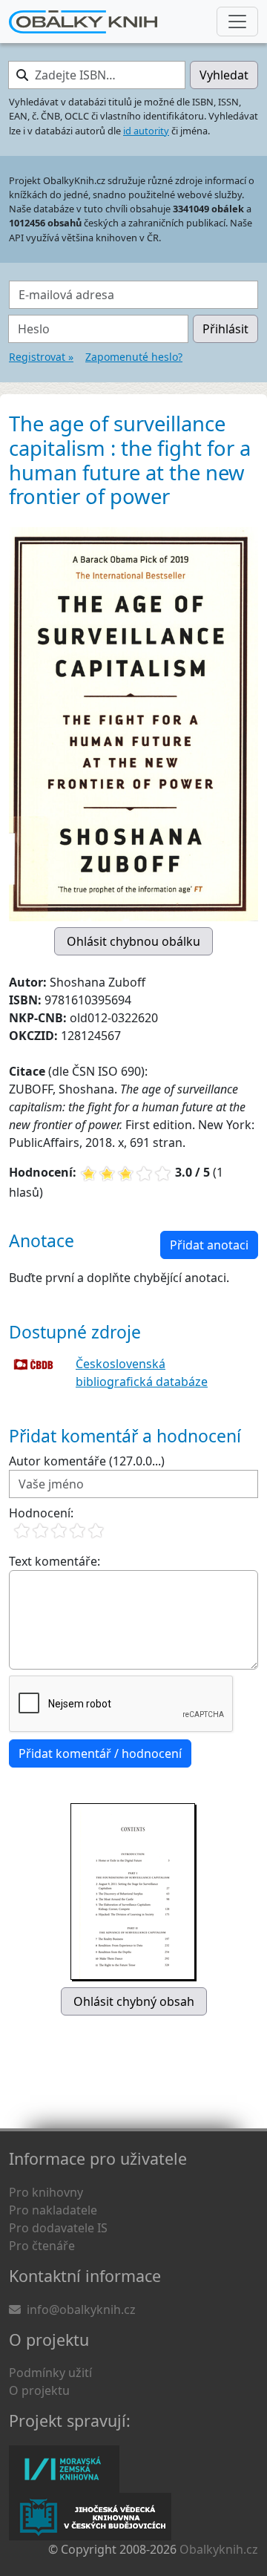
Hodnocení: (41, 1513)
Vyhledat (224, 75)
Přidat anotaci (209, 1245)
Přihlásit (225, 329)
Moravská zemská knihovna (64, 2469)
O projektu (39, 2390)
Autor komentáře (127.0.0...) (87, 1461)
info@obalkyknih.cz (81, 2309)
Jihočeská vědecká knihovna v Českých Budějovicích (90, 2517)
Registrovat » (41, 357)
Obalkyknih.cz (219, 2549)
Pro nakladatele (53, 2210)
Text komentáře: (55, 1561)
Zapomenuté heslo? (134, 357)
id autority (146, 131)
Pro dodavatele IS (58, 2228)
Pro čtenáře (42, 2246)
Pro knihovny (46, 2192)
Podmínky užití (50, 2373)
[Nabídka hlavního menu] (237, 22)
